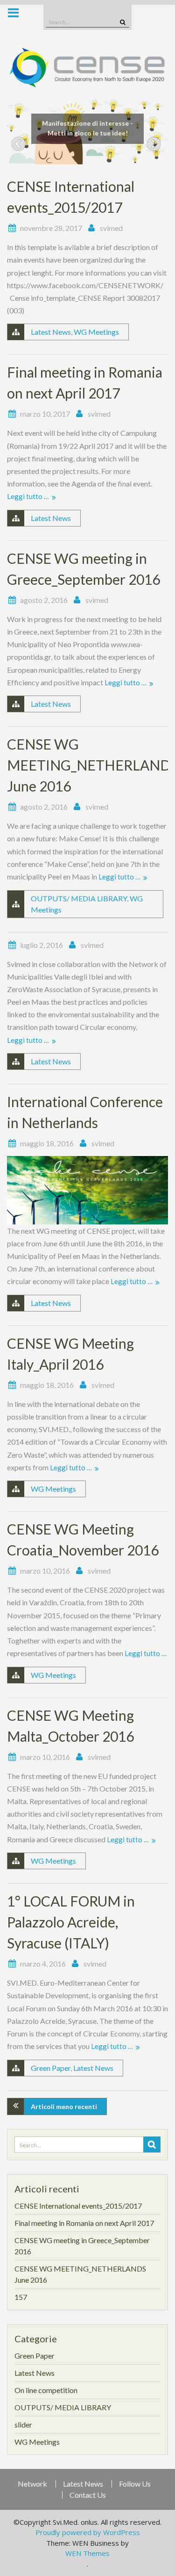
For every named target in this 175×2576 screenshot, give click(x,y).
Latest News (51, 332)
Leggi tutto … (28, 496)
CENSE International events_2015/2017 (78, 2206)
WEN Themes (87, 2553)
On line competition (46, 2390)
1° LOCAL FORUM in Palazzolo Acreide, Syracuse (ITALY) (71, 1922)
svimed (111, 228)
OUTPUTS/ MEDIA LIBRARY (79, 898)
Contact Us (88, 2495)
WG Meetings (96, 332)
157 (21, 2297)
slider (23, 2424)
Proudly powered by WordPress (88, 2532)
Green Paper (51, 2068)
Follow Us (135, 2484)
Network (32, 2484)
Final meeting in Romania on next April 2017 (84, 2223)
